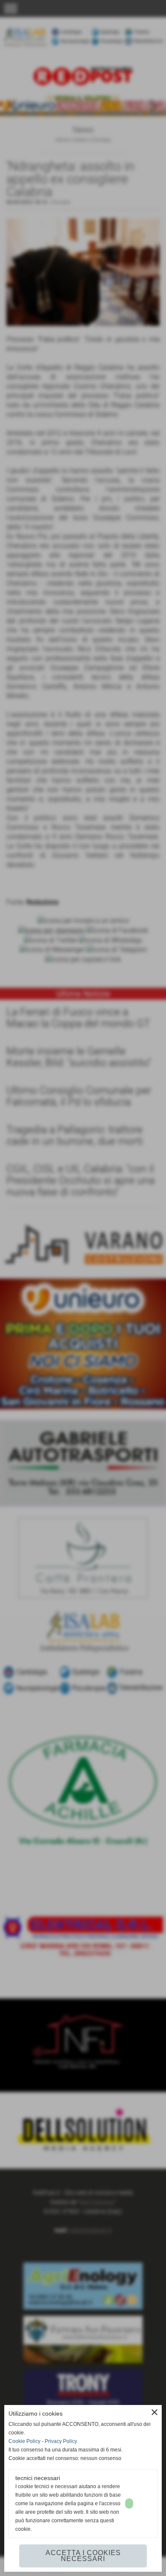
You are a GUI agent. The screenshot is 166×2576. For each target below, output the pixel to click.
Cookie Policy (24, 2441)
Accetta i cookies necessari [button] (83, 2556)
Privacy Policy (61, 2441)
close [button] (155, 2412)
